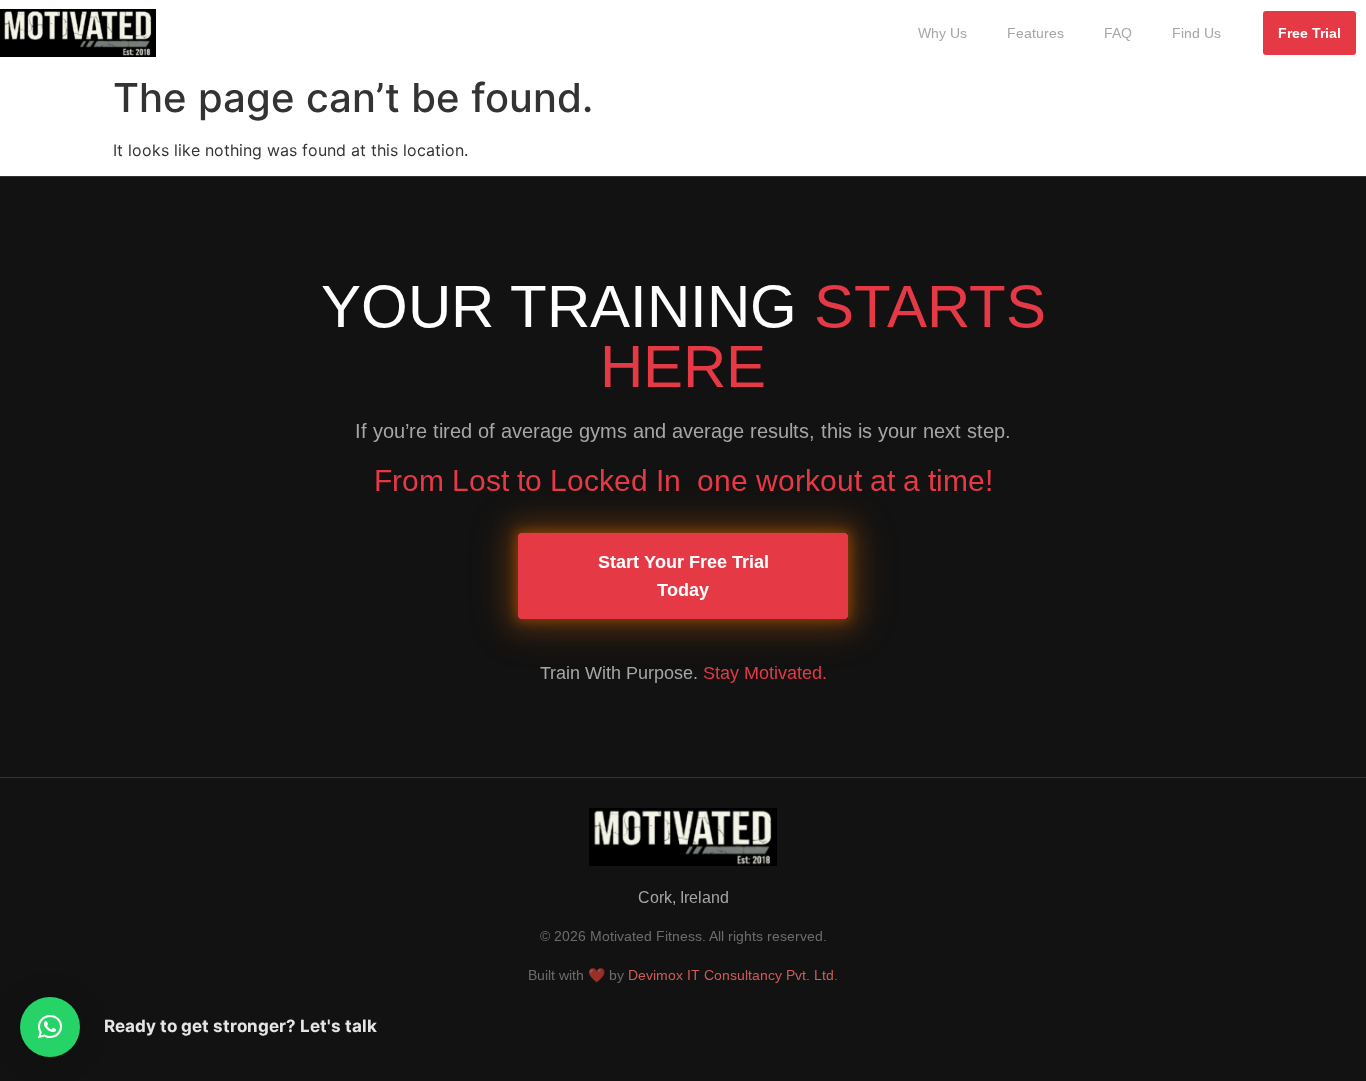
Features (1035, 33)
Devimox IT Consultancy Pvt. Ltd (731, 975)
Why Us (942, 33)
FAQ (1118, 33)
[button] (50, 1027)
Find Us (1196, 33)
